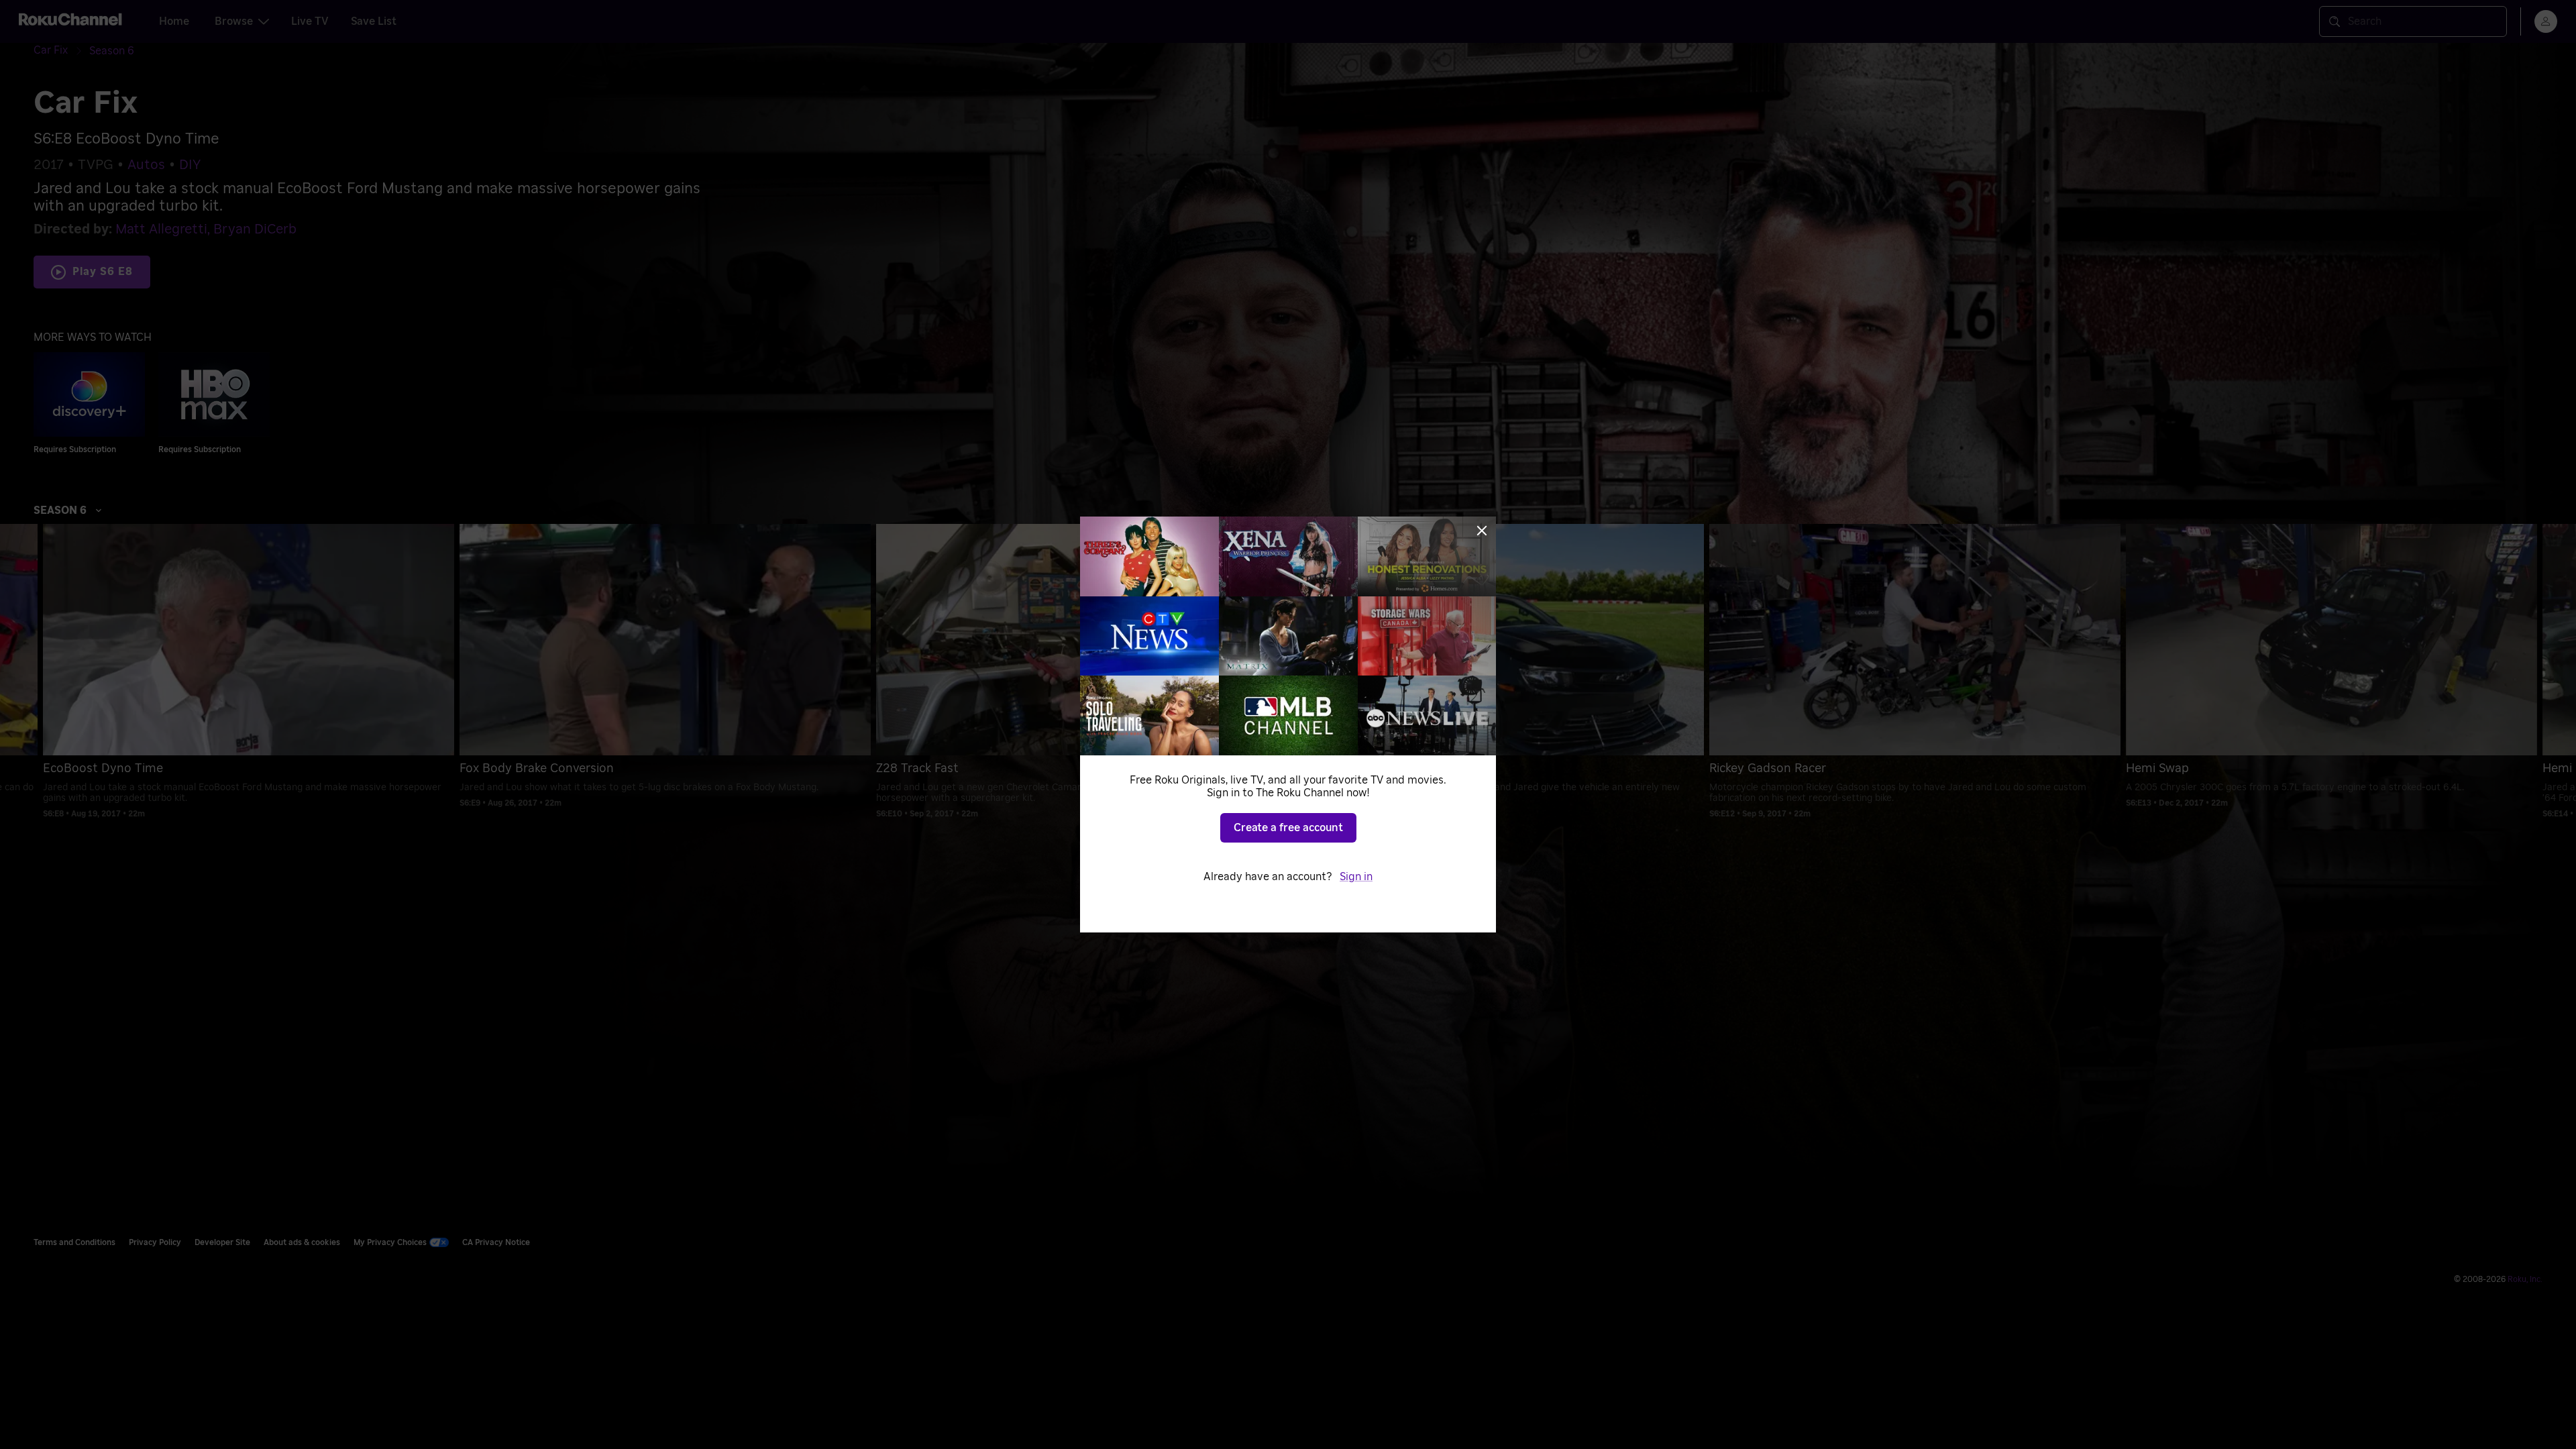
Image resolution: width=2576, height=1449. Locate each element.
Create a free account (1288, 828)
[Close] (1482, 531)
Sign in (1356, 877)
